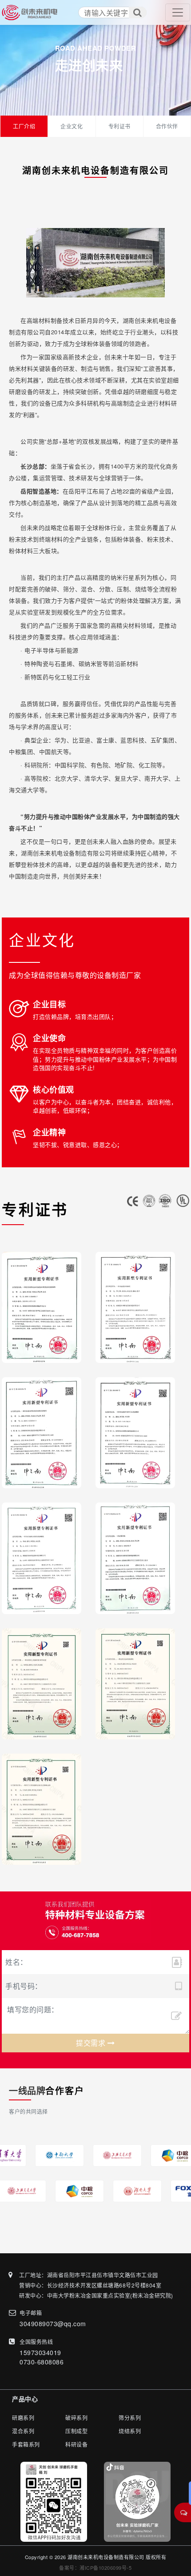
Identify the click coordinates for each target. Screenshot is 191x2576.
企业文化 (72, 126)
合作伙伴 (167, 126)
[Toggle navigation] (178, 12)
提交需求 (92, 2043)
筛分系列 (130, 2418)
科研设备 (76, 2444)
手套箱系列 (26, 2444)
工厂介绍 (24, 126)
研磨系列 (23, 2418)
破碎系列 (76, 2418)
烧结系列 (130, 2431)
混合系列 (23, 2431)
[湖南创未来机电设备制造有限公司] (30, 12)
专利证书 (119, 126)
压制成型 (76, 2431)
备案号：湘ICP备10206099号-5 (95, 2568)
